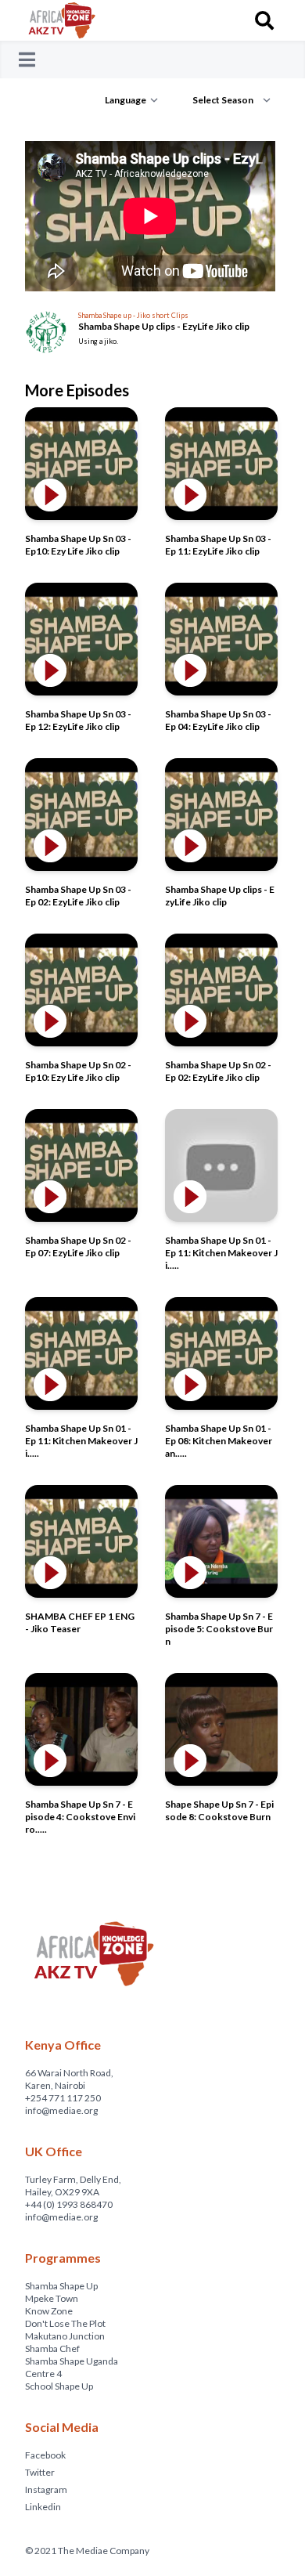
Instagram (46, 2489)
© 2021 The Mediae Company (87, 2551)
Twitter (40, 2472)
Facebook (45, 2455)
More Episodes (77, 390)
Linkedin (43, 2507)
